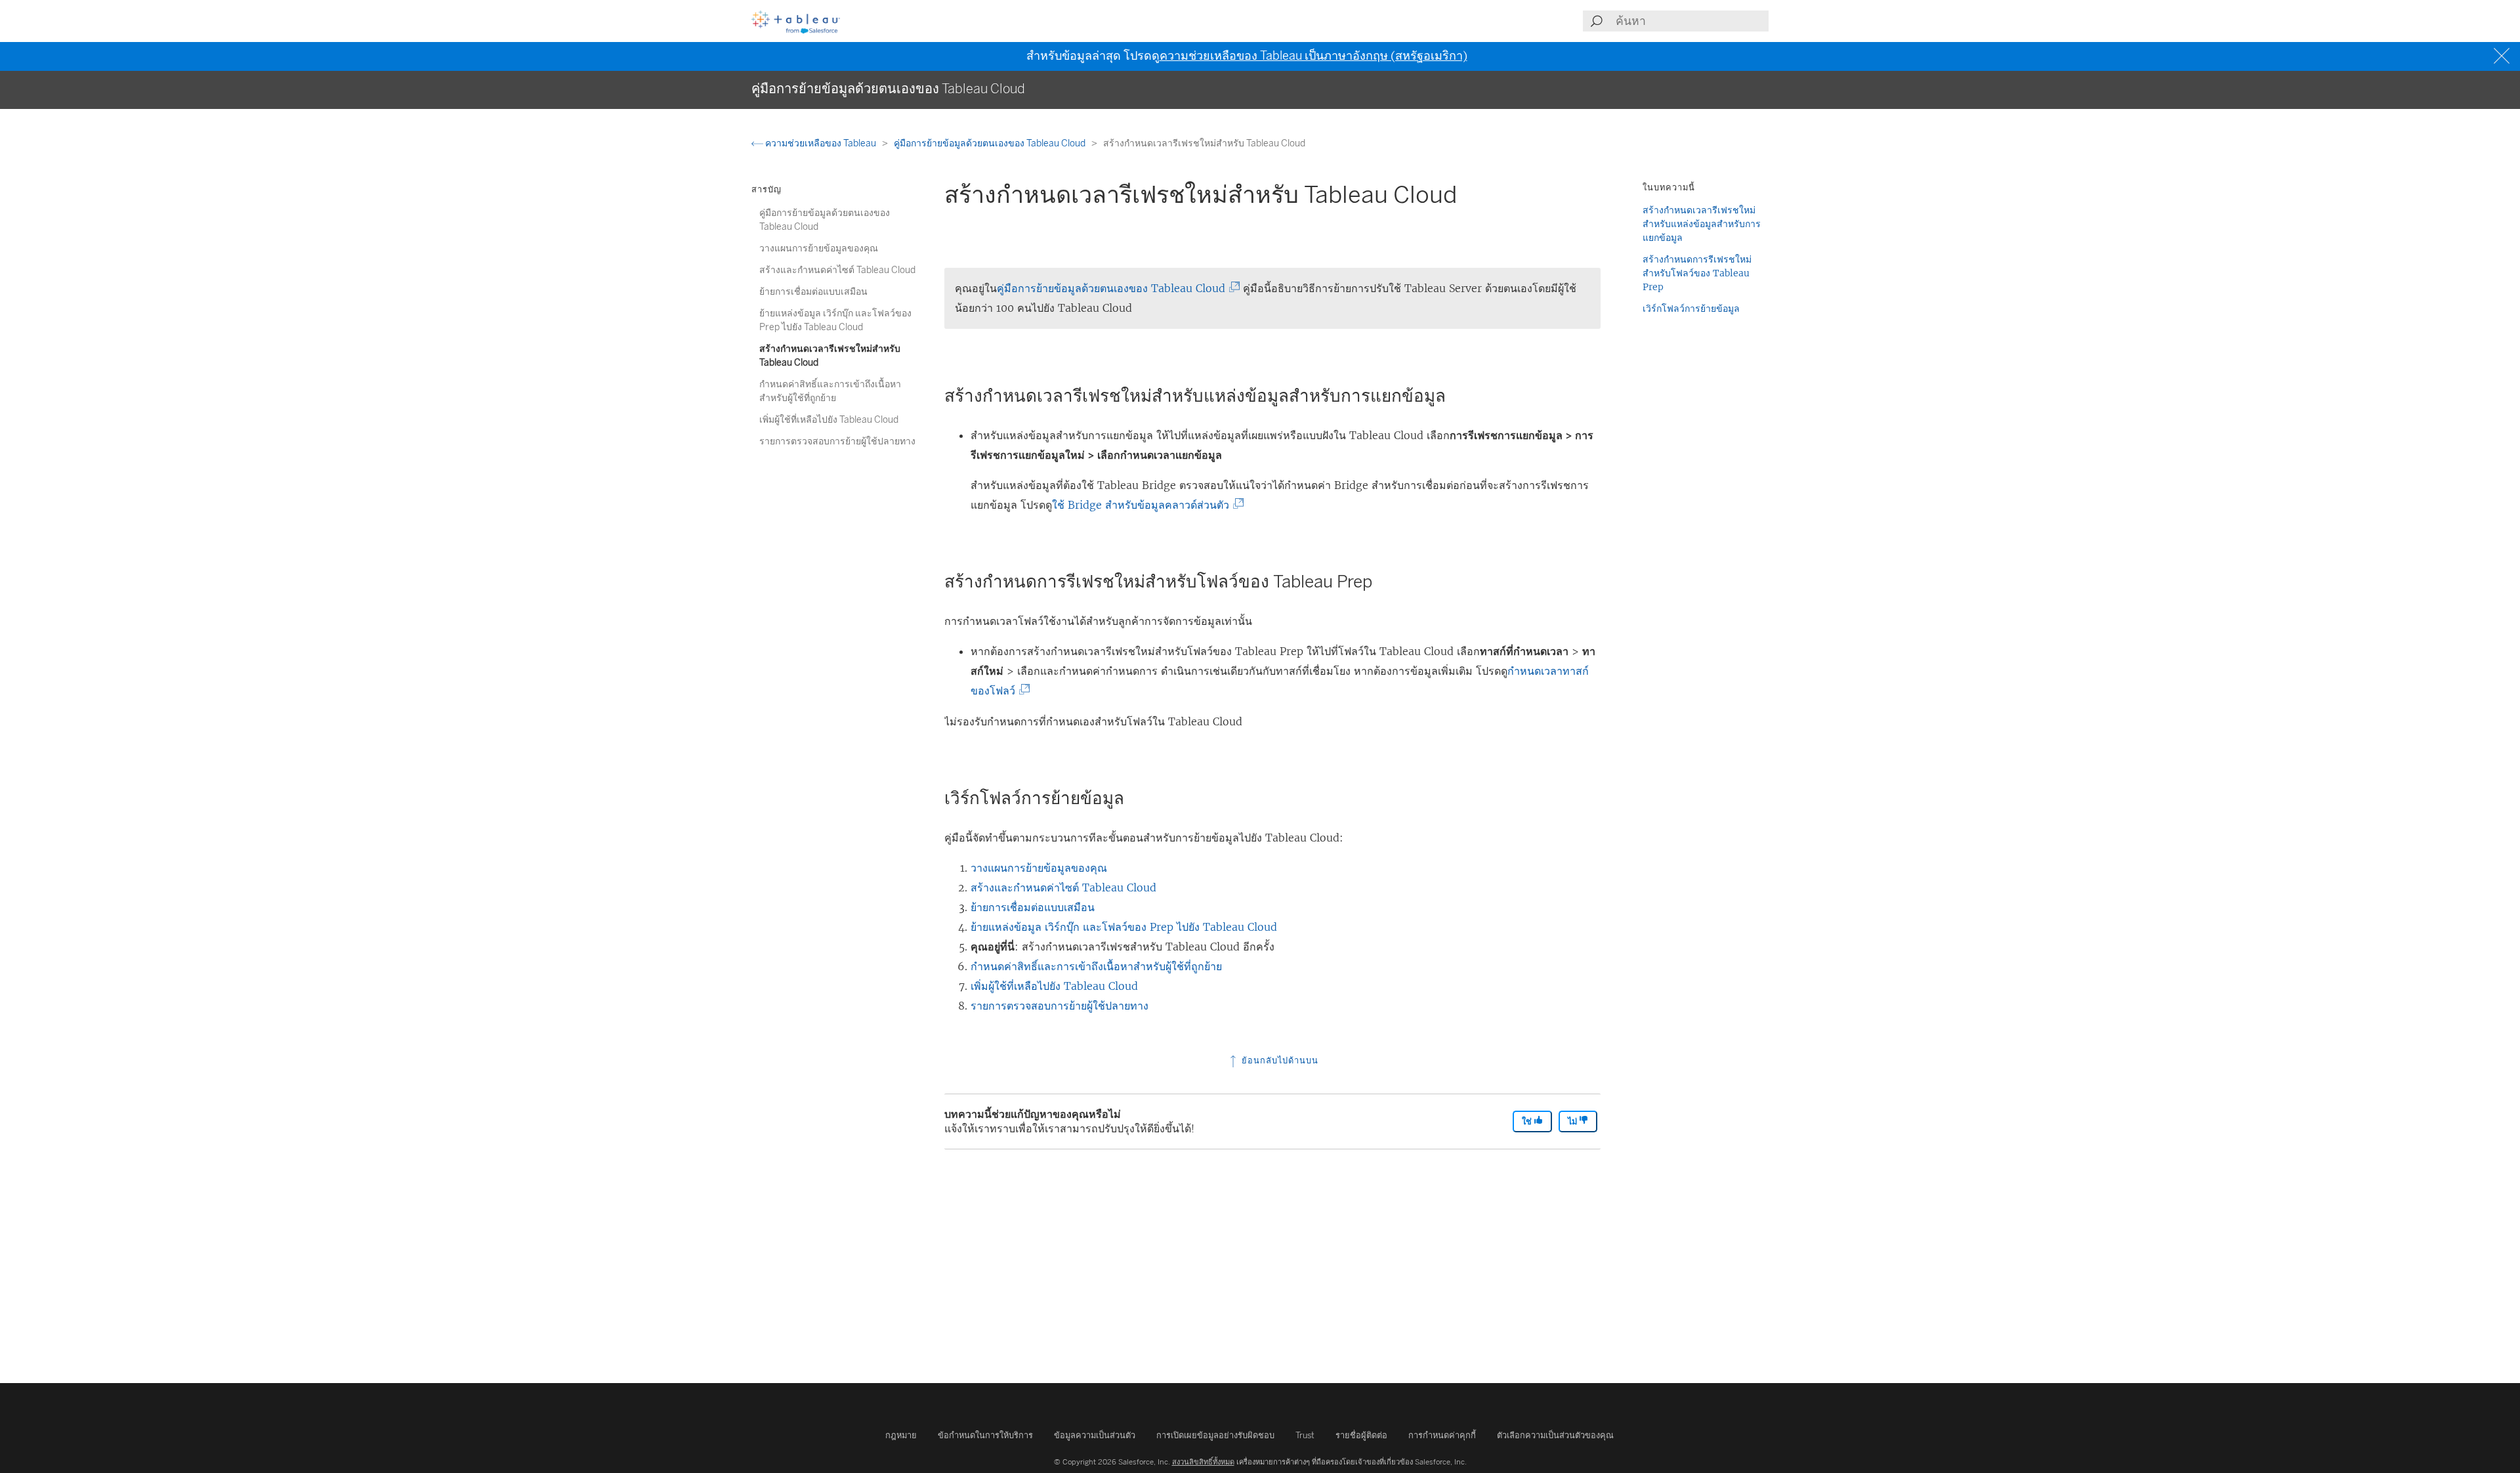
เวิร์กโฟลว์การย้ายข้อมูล (1691, 309)
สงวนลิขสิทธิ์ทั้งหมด (1203, 1462)
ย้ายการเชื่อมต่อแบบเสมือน (1033, 907)
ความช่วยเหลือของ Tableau (821, 143)
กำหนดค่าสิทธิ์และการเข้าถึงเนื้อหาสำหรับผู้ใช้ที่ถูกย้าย (1096, 966)
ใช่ (1528, 1121)
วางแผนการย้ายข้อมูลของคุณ (1039, 868)
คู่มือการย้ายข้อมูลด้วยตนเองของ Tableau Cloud (991, 143)
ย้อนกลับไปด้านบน (1279, 1060)
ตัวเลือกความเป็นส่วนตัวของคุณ (1555, 1435)
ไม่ (1573, 1121)
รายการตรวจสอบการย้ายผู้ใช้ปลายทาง (1060, 1006)
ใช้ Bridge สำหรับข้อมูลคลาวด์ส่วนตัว (1144, 505)
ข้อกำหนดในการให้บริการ (985, 1435)
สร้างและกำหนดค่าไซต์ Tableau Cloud (1063, 887)
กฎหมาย (901, 1435)
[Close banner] (2503, 56)
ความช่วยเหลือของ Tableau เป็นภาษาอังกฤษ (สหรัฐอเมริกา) (1313, 56)
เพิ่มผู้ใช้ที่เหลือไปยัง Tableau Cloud (1054, 986)
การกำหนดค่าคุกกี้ (1442, 1435)
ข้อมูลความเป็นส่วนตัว (1095, 1435)
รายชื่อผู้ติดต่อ (1361, 1435)
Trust (1305, 1435)
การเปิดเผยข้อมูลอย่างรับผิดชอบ (1215, 1435)
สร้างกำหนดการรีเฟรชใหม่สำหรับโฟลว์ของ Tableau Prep (1697, 273)
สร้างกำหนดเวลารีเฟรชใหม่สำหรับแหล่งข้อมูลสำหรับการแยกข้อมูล (1702, 224)
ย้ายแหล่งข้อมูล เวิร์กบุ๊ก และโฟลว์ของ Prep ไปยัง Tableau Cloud (1124, 927)
